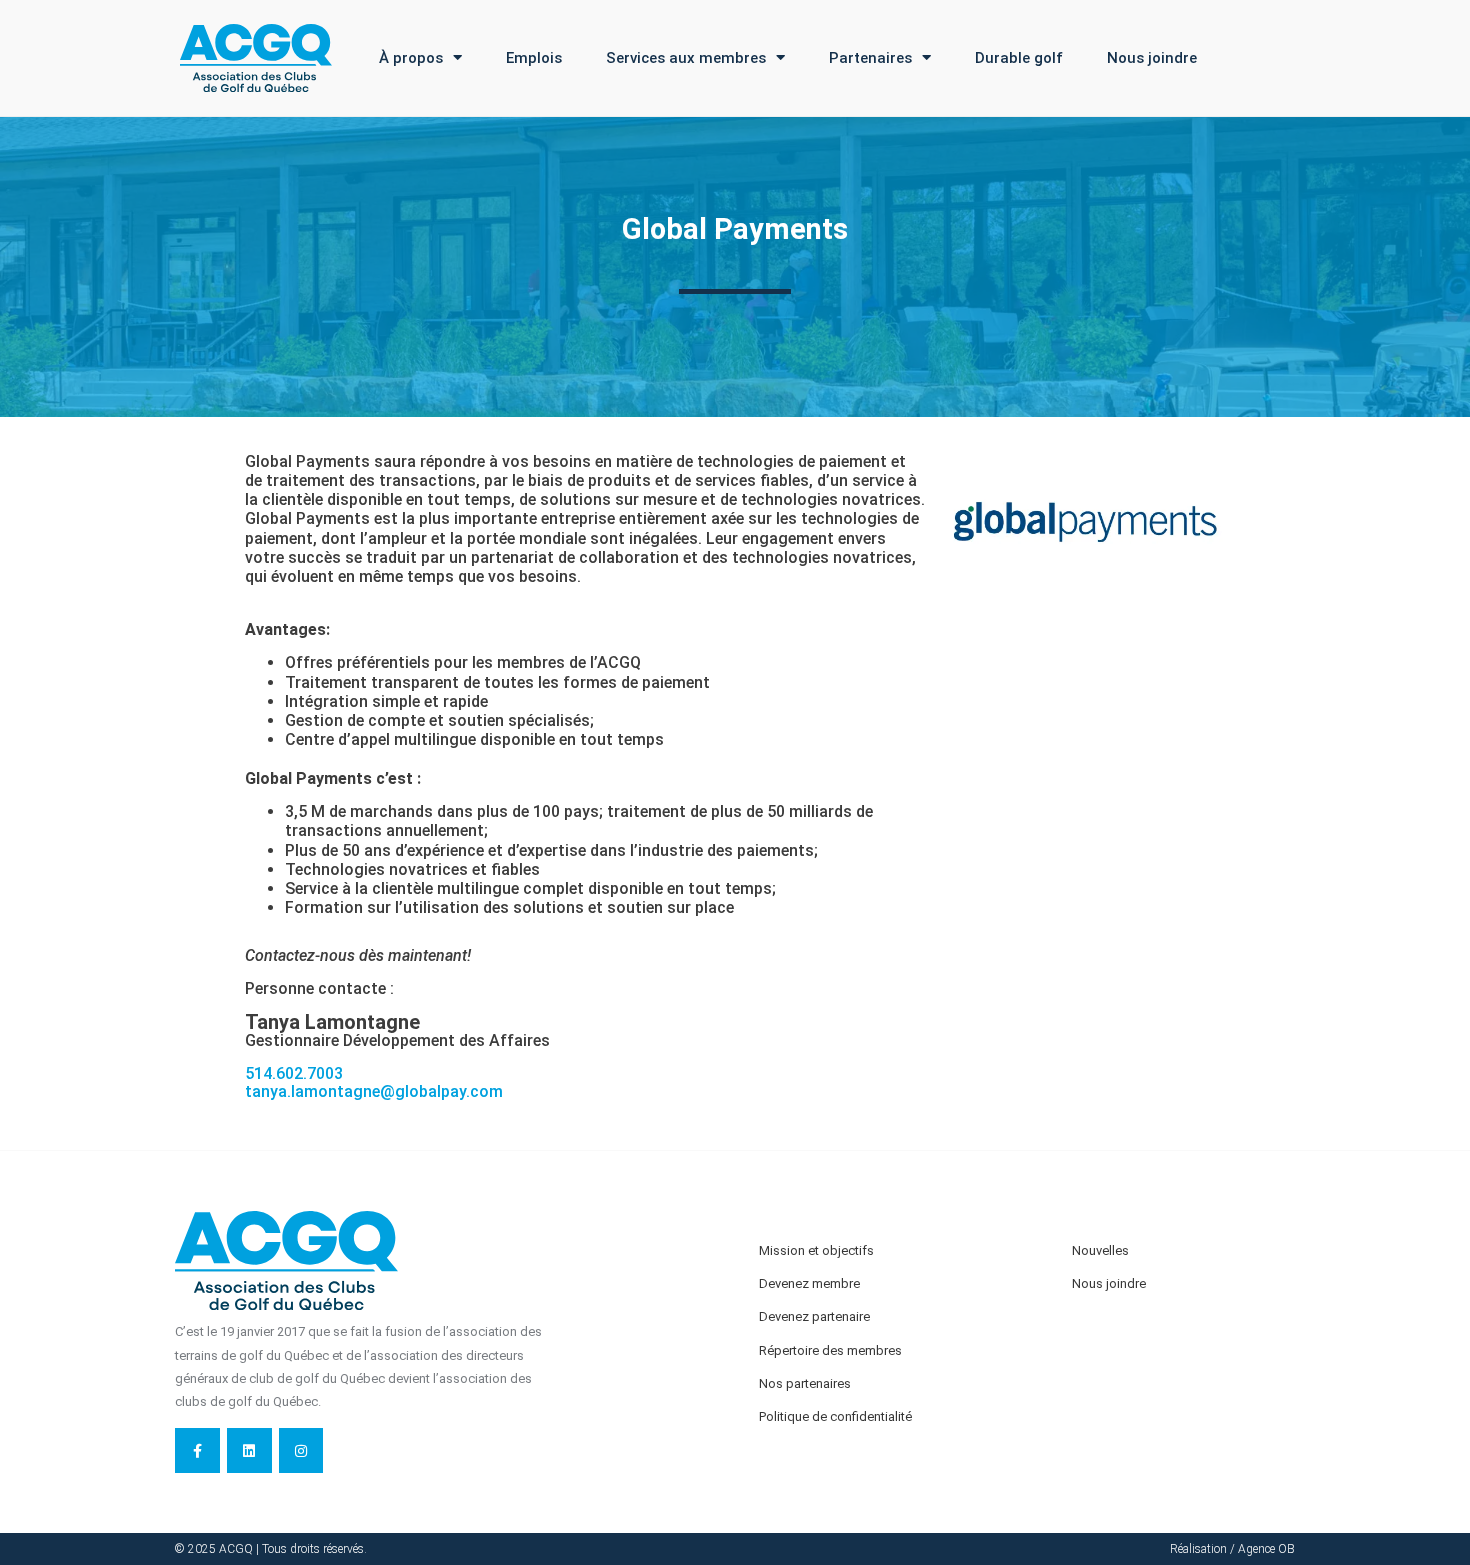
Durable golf (1019, 58)
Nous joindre (1152, 58)
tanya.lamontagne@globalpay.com (374, 1091)
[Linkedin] (249, 1450)
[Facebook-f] (197, 1450)
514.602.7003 (294, 1073)
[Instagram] (301, 1450)
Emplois (534, 58)
